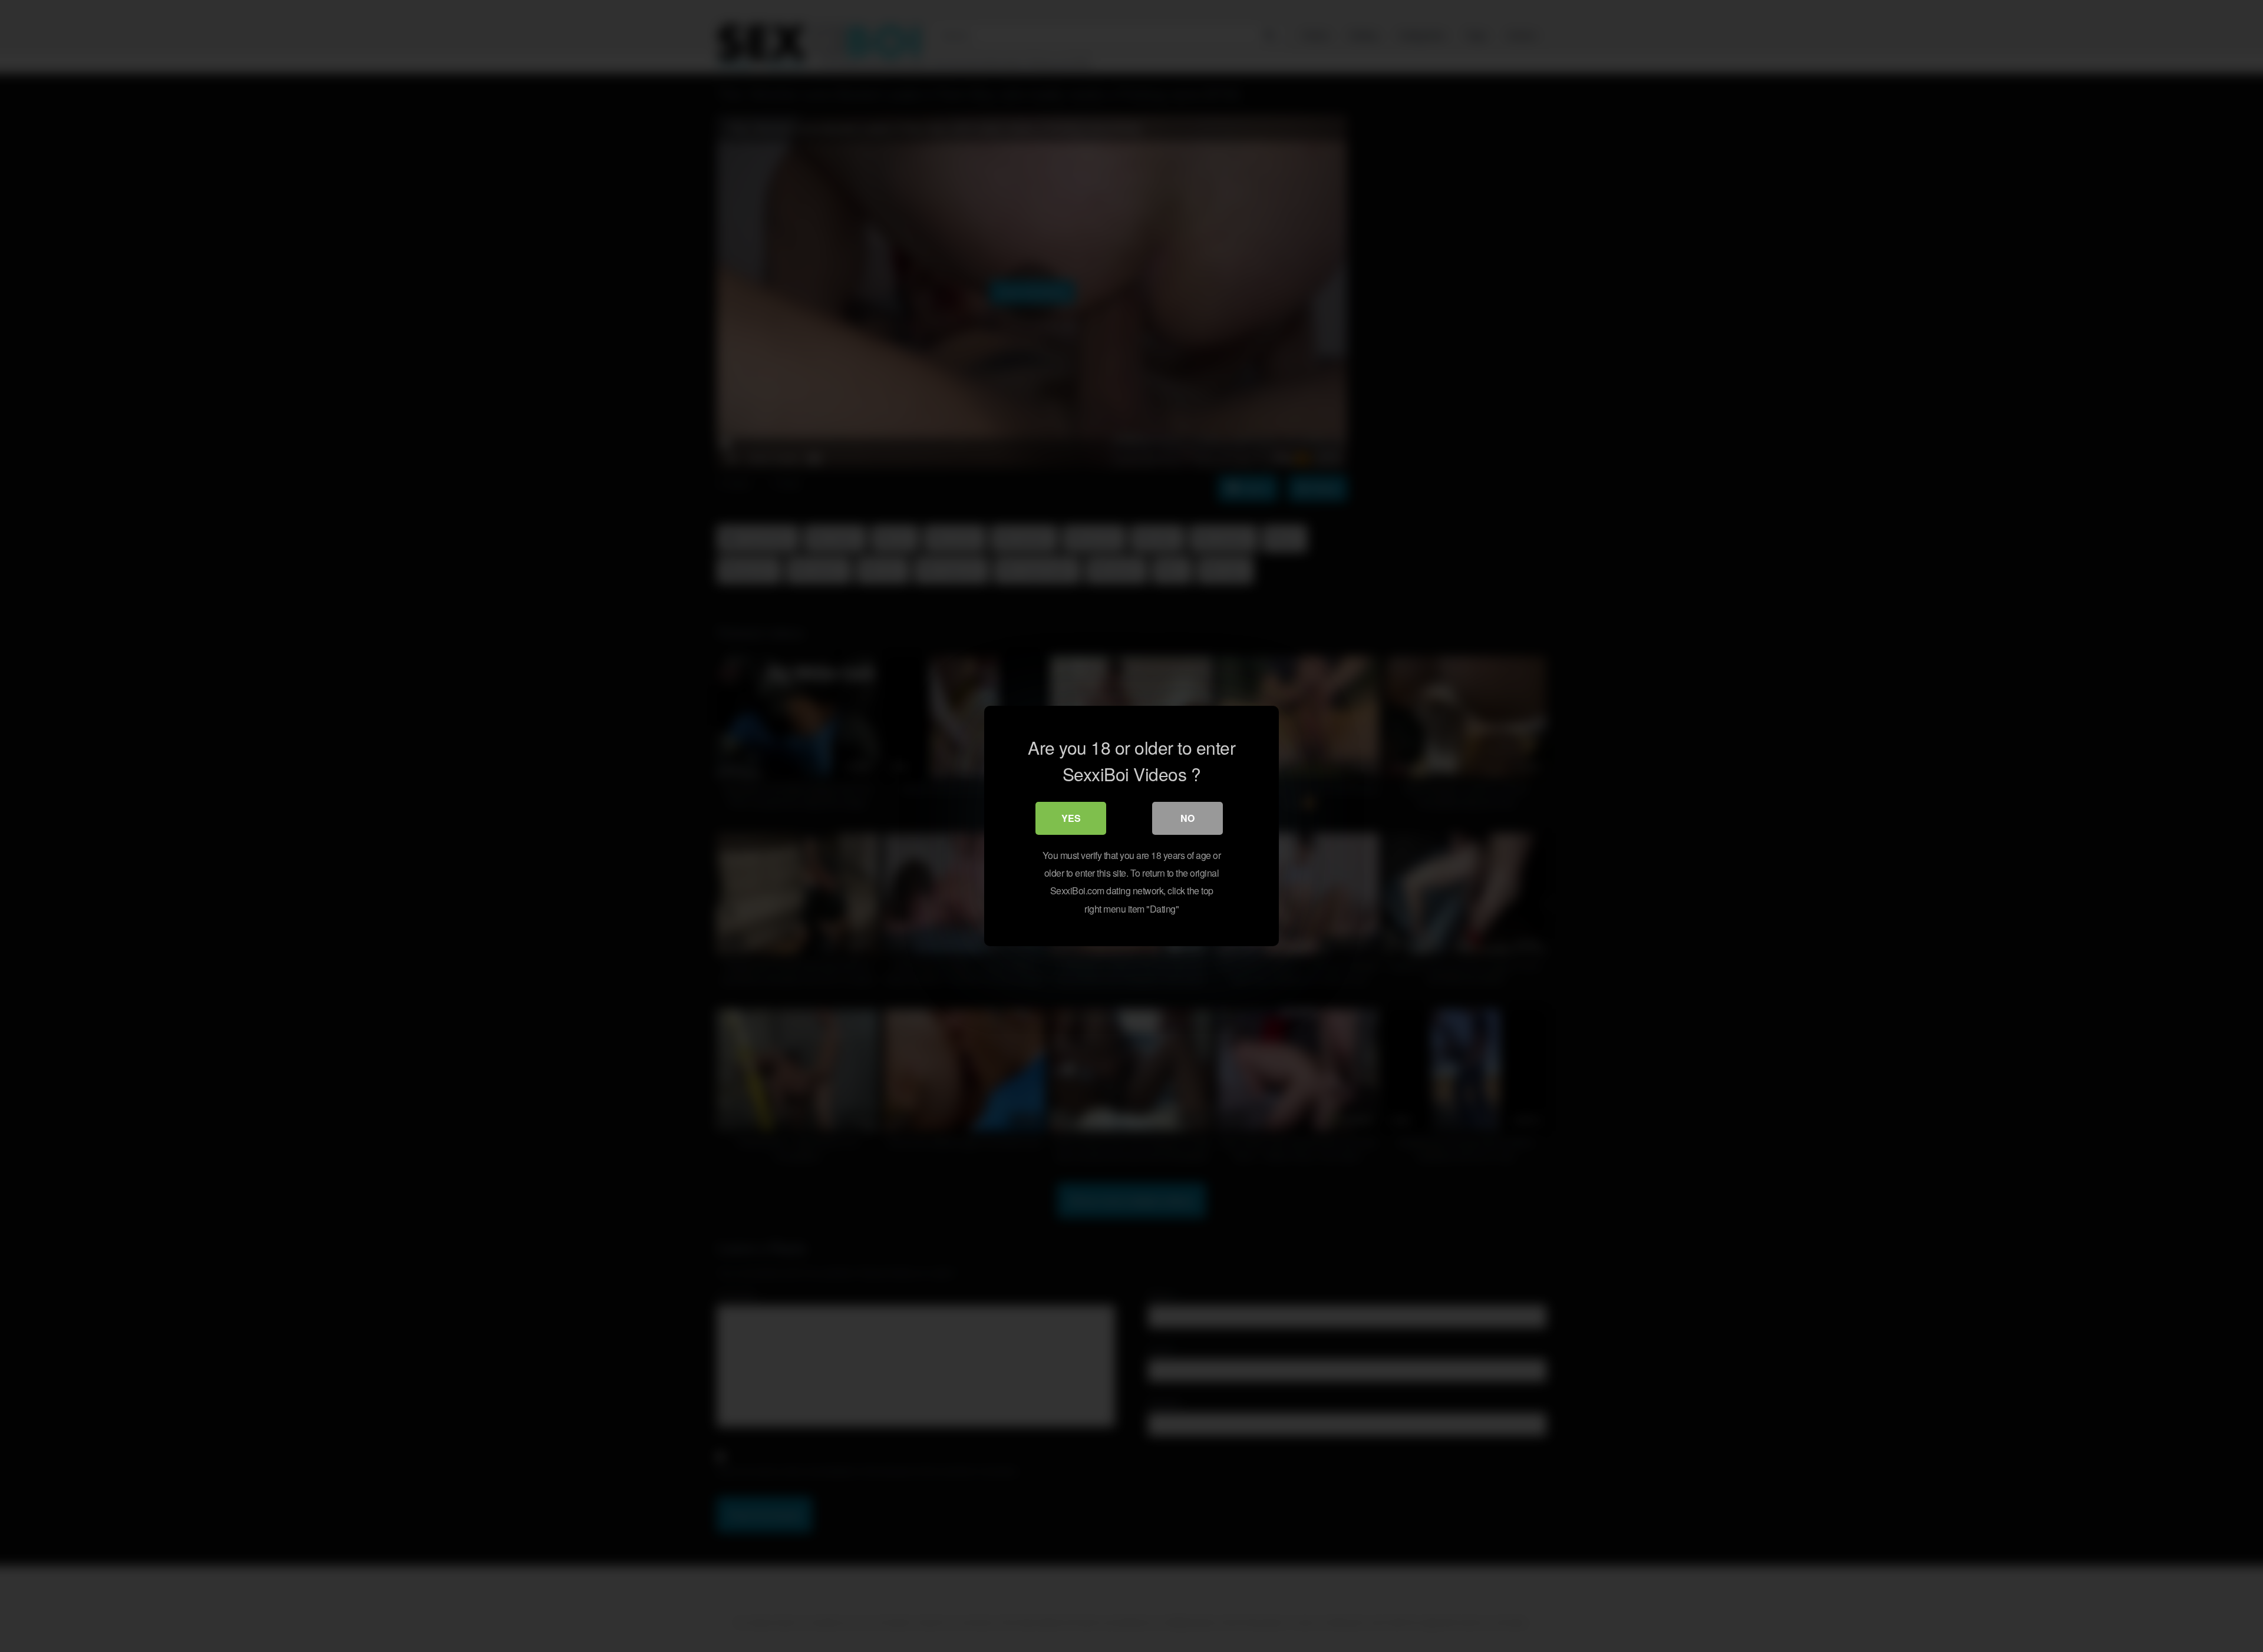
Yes (1071, 818)
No (1187, 818)
